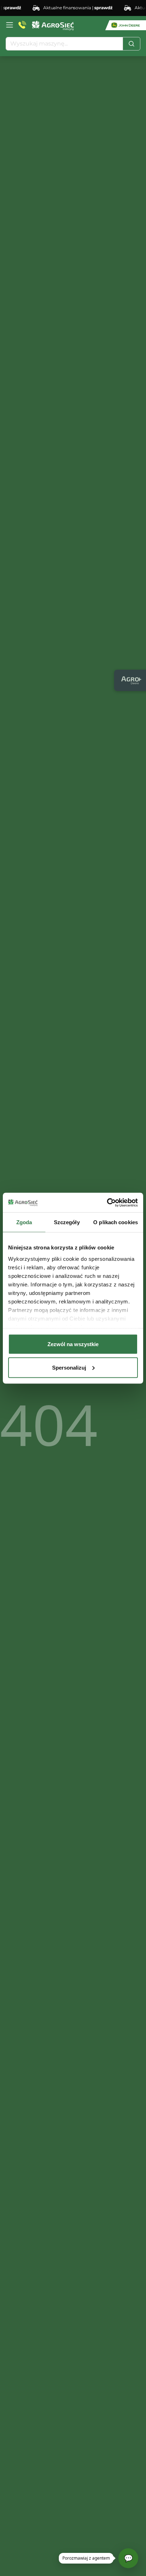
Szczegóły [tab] (67, 1222)
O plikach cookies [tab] (116, 1222)
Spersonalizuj (69, 1367)
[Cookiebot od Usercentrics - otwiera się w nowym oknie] (107, 1203)
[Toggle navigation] (10, 25)
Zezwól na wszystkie (73, 1344)
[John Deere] (126, 25)
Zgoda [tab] (24, 1222)
